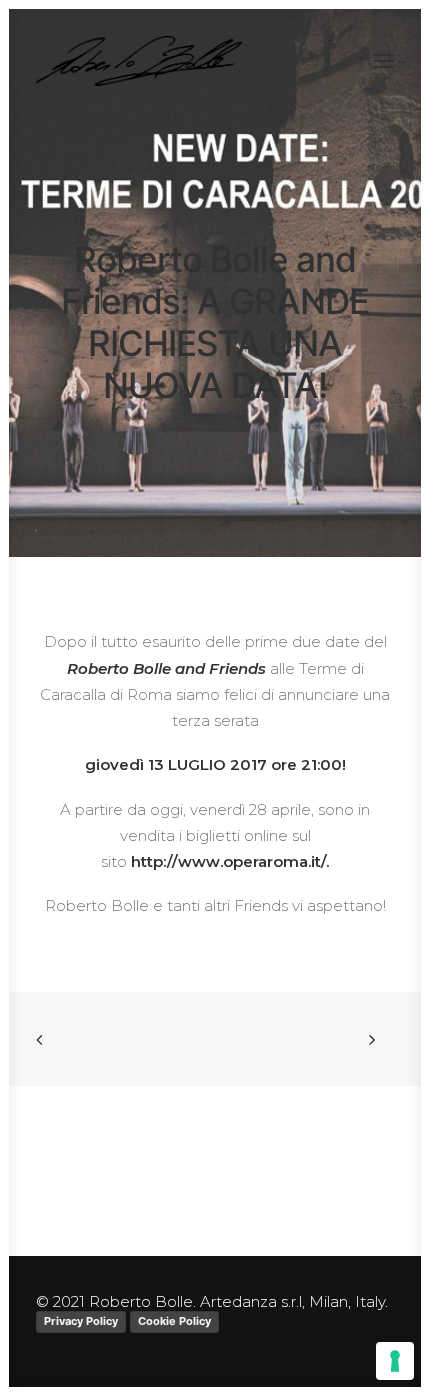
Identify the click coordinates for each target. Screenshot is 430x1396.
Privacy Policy (81, 1321)
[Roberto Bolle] (139, 61)
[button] (384, 61)
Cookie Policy (174, 1321)
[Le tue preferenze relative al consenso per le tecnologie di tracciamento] (395, 1361)
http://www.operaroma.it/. (230, 861)
